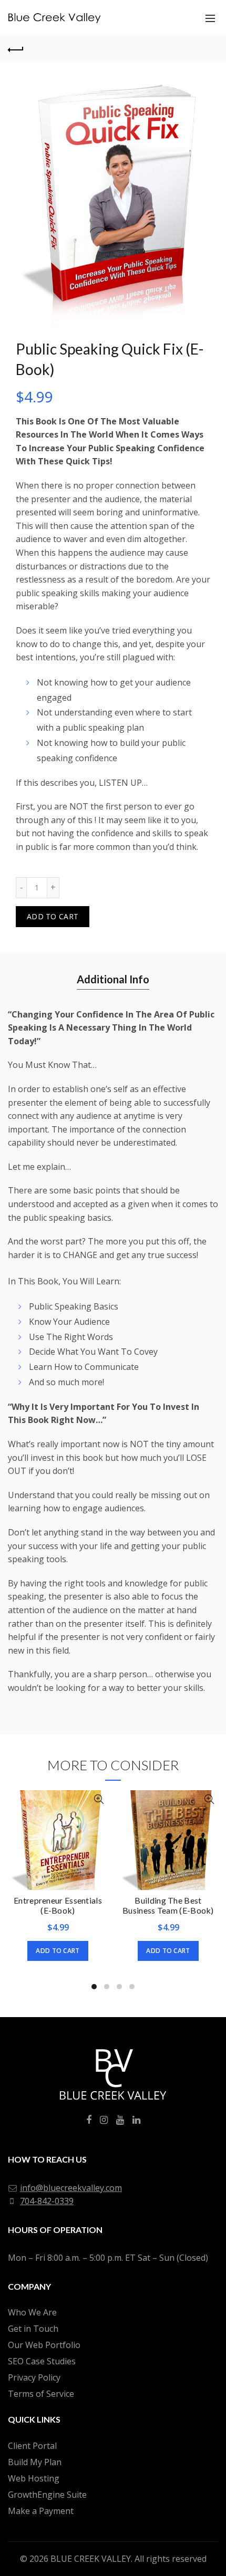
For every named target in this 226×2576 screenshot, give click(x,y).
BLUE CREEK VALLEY (91, 2559)
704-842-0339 (47, 2201)
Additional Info (113, 979)
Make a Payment (41, 2511)
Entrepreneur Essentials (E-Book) (58, 1905)
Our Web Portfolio (44, 2345)
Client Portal (32, 2446)
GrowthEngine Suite (47, 2495)
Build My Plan (35, 2462)
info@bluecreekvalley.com (71, 2188)
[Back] (16, 48)
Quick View (99, 1799)
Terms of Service (41, 2394)
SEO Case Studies (42, 2361)
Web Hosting (34, 2478)
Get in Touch (33, 2329)
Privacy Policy (34, 2377)
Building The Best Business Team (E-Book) (168, 1905)
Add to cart (53, 916)
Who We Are (32, 2312)
